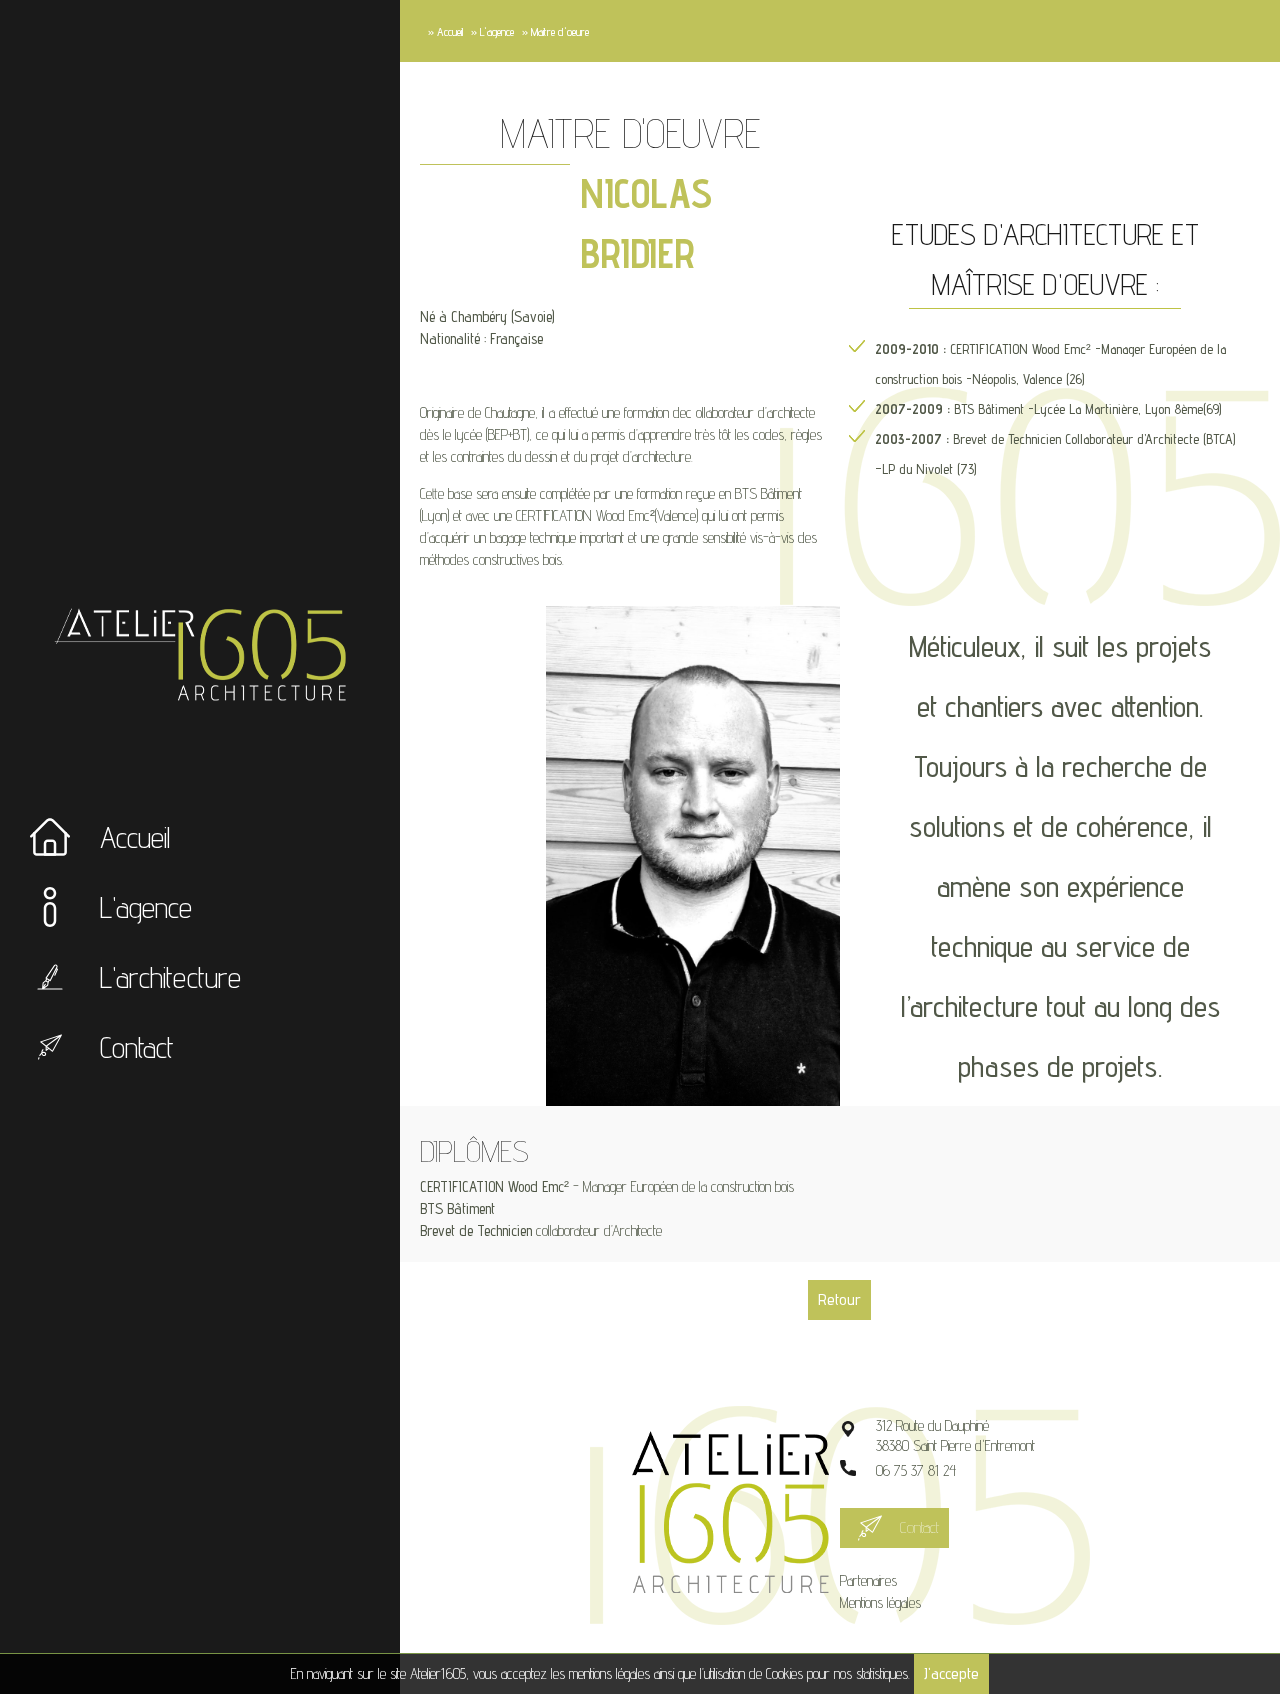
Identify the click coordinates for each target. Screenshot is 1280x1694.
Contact (919, 1527)
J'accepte (951, 1673)
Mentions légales (880, 1602)
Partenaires (868, 1580)
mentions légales (609, 1673)
